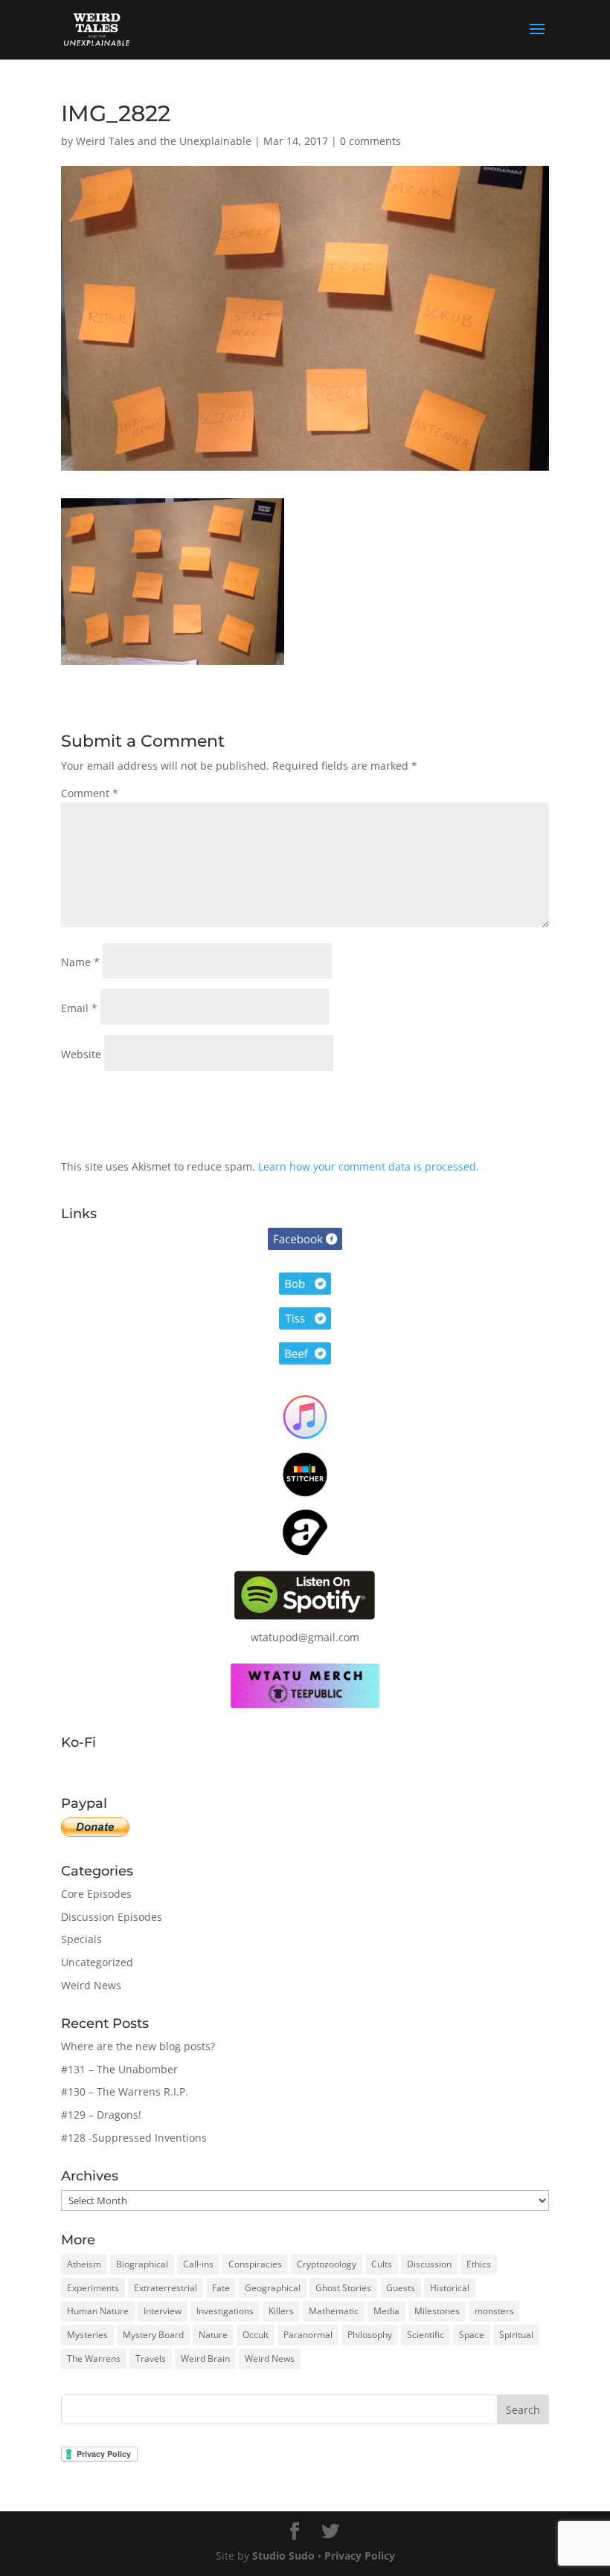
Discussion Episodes (112, 1917)
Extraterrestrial (166, 2288)
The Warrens (94, 2358)
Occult (256, 2335)
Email (79, 1008)
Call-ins (198, 2264)
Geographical (273, 2288)
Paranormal (308, 2335)
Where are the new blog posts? (138, 2046)
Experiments (93, 2288)
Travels (151, 2358)
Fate (221, 2288)
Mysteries (87, 2335)
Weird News (91, 1985)
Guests (401, 2288)
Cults (382, 2264)
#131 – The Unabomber (119, 2069)
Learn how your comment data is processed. (369, 1166)
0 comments (370, 141)
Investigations (225, 2311)
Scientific (426, 2335)
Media (386, 2311)
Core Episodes (96, 1894)
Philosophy (370, 2335)
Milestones (437, 2311)
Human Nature (98, 2311)
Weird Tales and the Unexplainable (164, 141)
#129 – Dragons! (101, 2115)
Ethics (479, 2264)
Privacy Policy (360, 2556)
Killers (281, 2311)
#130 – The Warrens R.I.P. (125, 2092)
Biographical (142, 2264)
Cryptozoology (327, 2264)
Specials (81, 1939)
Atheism (84, 2264)
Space (472, 2335)
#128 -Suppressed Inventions (134, 2138)
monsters (494, 2311)
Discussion (429, 2264)
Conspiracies (255, 2264)
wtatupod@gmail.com (305, 1637)
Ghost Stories (343, 2288)
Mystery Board (153, 2335)
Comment (90, 793)
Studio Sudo (283, 2556)
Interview (163, 2311)
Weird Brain (205, 2358)
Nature (213, 2335)
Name (80, 962)
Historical (450, 2288)
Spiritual (516, 2335)
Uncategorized (97, 1962)
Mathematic (334, 2311)
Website (81, 1054)
